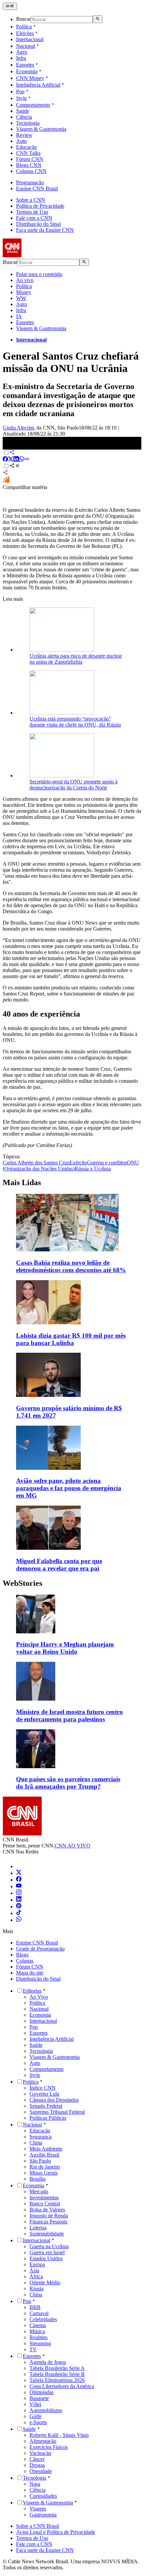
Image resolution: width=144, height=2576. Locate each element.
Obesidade (41, 2471)
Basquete (39, 2398)
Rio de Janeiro (45, 2167)
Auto (21, 141)
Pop (20, 91)
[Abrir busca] (98, 19)
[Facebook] (19, 1880)
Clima (36, 2143)
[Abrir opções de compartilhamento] (15, 466)
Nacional (26, 46)
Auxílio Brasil (44, 2155)
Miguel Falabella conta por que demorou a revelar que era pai (59, 1565)
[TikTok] (19, 1913)
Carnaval (39, 2313)
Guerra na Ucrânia (49, 2246)
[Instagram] (19, 1893)
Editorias (32, 1991)
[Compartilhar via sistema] (5, 473)
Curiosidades (43, 2496)
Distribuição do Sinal (38, 224)
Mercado (39, 2191)
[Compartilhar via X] (11, 460)
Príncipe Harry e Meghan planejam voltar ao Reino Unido (65, 1648)
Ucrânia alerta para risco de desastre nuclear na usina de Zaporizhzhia (76, 659)
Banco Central (45, 2204)
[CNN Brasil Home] (39, 255)
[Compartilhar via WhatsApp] (21, 460)
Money (24, 292)
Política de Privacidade (40, 206)
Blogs (22, 1955)
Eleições (25, 33)
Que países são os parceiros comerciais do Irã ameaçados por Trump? (68, 1783)
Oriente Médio (45, 2282)
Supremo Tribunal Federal (57, 2112)
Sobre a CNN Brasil (38, 2526)
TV (33, 2349)
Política (24, 27)
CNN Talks (28, 153)
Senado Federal (46, 2106)
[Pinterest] (19, 1906)
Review (24, 135)
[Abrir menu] (10, 6)
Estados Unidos (46, 2258)
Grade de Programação (40, 1949)
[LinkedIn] (19, 1900)
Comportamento (33, 105)
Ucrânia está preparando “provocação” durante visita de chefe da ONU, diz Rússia (75, 722)
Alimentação (43, 2441)
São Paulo (40, 2161)
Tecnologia (28, 123)
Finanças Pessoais (48, 2222)
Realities (39, 2337)
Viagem (38, 2509)
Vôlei (35, 2404)
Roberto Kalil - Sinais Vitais (59, 2435)
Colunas (25, 1961)
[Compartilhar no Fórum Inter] (6, 481)
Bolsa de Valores (47, 2210)
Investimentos (44, 2198)
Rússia (37, 2288)
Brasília (38, 2179)
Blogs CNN (29, 165)
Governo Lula (44, 2094)
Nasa (35, 2484)
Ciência (24, 117)
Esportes (25, 65)
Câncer (37, 2459)
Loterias (38, 2228)
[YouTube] (19, 1886)
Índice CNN (43, 2088)
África (36, 2276)
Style (21, 98)
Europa (37, 2264)
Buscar (23, 19)
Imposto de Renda (49, 2216)
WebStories (22, 1583)
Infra (21, 58)
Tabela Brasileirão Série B (57, 2374)
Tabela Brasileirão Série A (57, 2368)
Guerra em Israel (47, 2252)
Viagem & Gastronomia (41, 129)
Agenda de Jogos (48, 2362)
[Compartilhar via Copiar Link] (27, 460)
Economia (27, 71)
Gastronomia (43, 2515)
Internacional (30, 39)
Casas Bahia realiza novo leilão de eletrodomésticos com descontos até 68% (71, 1266)
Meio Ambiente (46, 2149)
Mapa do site (30, 1973)
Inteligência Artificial (38, 85)
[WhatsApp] (19, 1920)
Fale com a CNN (34, 218)
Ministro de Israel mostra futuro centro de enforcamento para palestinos (69, 1715)
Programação (30, 182)
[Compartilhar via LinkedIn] (16, 460)
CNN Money (30, 78)
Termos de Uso (32, 212)
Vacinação (40, 2453)
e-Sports (38, 2422)
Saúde (23, 111)
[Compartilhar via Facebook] (5, 460)
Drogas (37, 2465)
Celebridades (43, 2319)
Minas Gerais (44, 2173)
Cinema (38, 2325)
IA (19, 316)
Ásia (34, 2270)
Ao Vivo (39, 1997)
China (36, 2295)
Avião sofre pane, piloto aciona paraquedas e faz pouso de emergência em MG (69, 1488)
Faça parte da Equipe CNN (45, 230)
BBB (35, 2307)
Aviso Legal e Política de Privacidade (56, 2532)
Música (37, 2331)
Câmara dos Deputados (54, 2100)
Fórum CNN (30, 159)
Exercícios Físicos (49, 2447)
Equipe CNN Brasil (37, 188)
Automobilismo (46, 2410)
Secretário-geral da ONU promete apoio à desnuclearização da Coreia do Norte (74, 785)
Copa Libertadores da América (62, 2386)
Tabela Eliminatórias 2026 (57, 2380)
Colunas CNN (31, 171)
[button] (72, 1625)
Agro (22, 52)
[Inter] (20, 1866)
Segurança (41, 2137)
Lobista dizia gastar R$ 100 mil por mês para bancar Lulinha (71, 1339)
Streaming (40, 2343)
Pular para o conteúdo (39, 274)
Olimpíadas (42, 2392)
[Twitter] (19, 1873)
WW (21, 298)
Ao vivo (25, 280)
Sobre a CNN (31, 200)
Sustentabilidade (47, 2234)
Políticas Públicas (48, 2118)
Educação (26, 147)
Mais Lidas (22, 1182)
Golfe (35, 2416)
